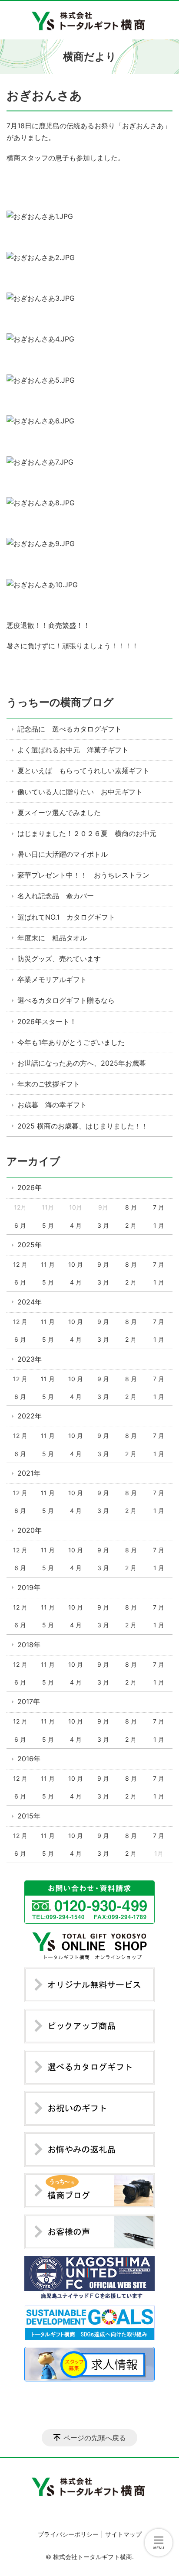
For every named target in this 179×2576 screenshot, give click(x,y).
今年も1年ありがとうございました (71, 1042)
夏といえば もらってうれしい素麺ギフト (83, 771)
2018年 (29, 1645)
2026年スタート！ (47, 1021)
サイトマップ (123, 2534)
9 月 (103, 1264)
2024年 (30, 1302)
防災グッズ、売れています (59, 959)
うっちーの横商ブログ (60, 702)
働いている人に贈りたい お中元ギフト (80, 792)
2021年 (29, 1473)
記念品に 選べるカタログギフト (70, 729)
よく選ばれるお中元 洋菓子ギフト (73, 750)
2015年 (29, 1816)
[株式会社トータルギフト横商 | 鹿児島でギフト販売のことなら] (90, 20)
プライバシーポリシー (68, 2534)
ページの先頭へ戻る (95, 2438)
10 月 (76, 1264)
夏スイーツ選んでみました (59, 813)
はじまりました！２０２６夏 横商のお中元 (87, 833)
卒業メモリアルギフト (52, 979)
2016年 (29, 1759)
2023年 (30, 1359)
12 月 (20, 1264)
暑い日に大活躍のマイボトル (63, 854)
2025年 (30, 1245)
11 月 (48, 1264)
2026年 (30, 1187)
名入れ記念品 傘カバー (56, 896)
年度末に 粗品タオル (52, 938)
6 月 (20, 1225)
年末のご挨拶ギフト (49, 1084)
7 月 (159, 1207)
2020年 (30, 1530)
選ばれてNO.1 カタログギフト (66, 917)
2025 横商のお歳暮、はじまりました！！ (83, 1126)
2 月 (131, 1225)
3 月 (103, 1225)
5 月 (48, 1225)
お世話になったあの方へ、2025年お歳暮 (82, 1063)
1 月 (159, 1225)
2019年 (29, 1587)
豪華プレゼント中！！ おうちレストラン (83, 875)
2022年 (30, 1416)
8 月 (131, 1207)
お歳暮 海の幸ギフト (52, 1105)
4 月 (76, 1225)
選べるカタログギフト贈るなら (66, 1000)
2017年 (29, 1701)
